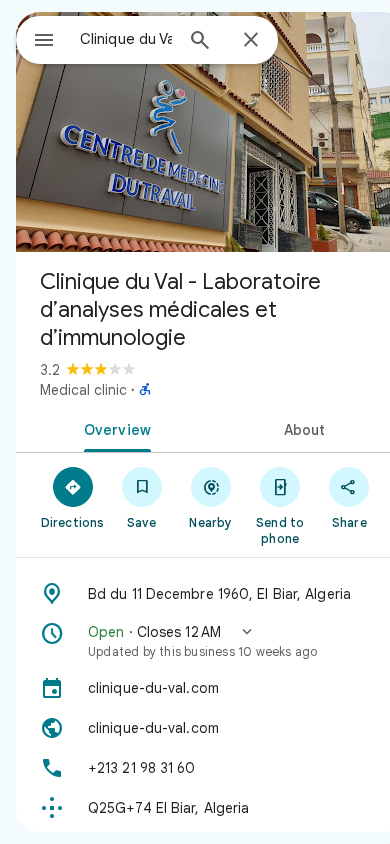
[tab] (113, 428)
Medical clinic (83, 390)
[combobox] (126, 39)
